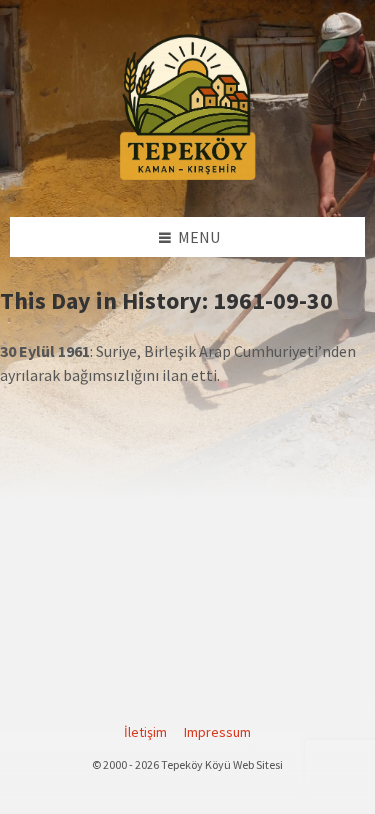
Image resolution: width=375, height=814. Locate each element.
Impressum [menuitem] (217, 732)
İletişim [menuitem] (145, 732)
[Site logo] (188, 177)
